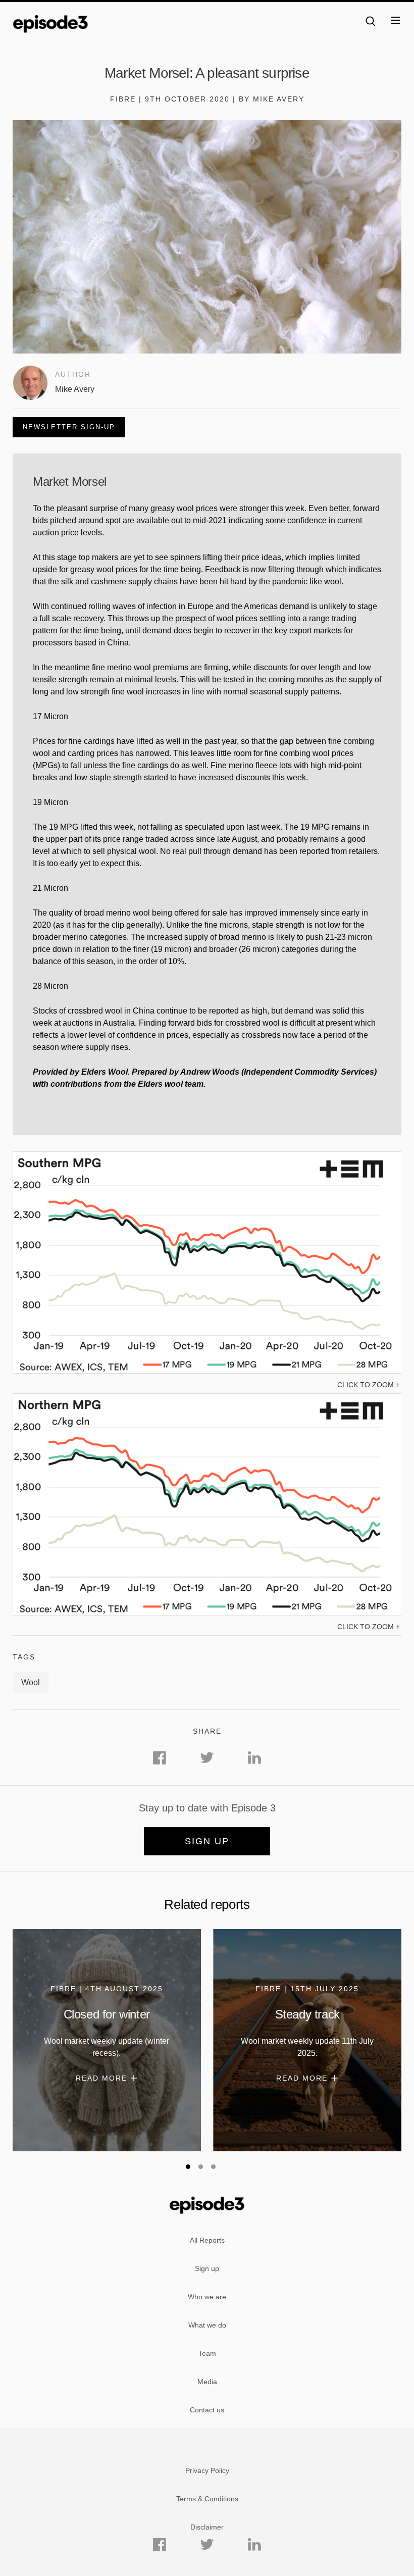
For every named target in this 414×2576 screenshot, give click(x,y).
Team (207, 2353)
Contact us (207, 2410)
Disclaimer (207, 2527)
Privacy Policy (207, 2470)
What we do (207, 2325)
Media (207, 2382)
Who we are (207, 2297)
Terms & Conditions (207, 2499)
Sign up (207, 1841)
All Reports (207, 2240)
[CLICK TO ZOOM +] (207, 1371)
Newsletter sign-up (69, 427)
